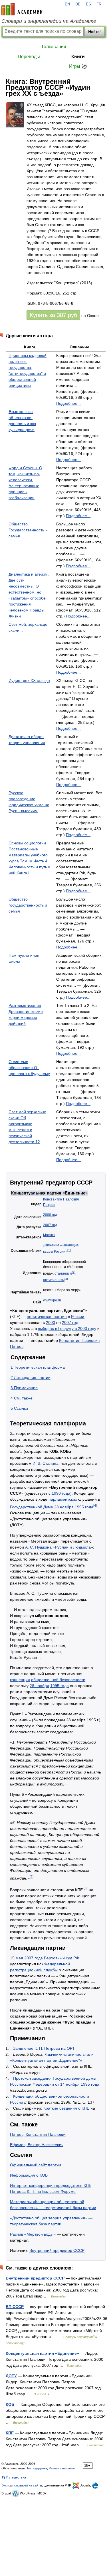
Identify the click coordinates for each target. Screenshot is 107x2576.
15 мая (17, 1958)
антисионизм (54, 1280)
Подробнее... (68, 403)
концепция (20, 1680)
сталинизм (63, 1273)
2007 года (34, 1958)
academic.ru (22, 9)
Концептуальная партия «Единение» (42, 2353)
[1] (69, 1250)
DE (78, 4)
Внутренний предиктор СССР (57, 2250)
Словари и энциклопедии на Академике (49, 21)
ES (88, 4)
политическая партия (47, 1317)
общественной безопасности (58, 1680)
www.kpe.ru (52, 1300)
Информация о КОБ (29, 2175)
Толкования (54, 47)
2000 (51, 1322)
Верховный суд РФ (61, 1958)
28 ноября (64, 1507)
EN (67, 4)
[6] (85, 1888)
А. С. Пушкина (38, 1547)
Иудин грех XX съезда (29, 680)
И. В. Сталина (46, 1463)
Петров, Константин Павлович (38, 2134)
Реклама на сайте (62, 2468)
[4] (95, 1505)
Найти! (94, 32)
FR (99, 4)
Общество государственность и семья (28, 905)
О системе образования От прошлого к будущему (29, 1068)
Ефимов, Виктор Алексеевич (37, 2145)
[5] (32, 1877)
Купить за (53, 315)
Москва (49, 1235)
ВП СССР (15, 2307)
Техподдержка (37, 2468)
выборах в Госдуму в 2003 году (67, 1328)
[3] (66, 1279)
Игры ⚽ (78, 66)
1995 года (84, 1507)
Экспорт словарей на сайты (22, 2485)
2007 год (50, 1225)
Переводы (29, 57)
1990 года (61, 1493)
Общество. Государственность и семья (28, 530)
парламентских (63, 1499)
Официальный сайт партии (36, 2165)
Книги (78, 57)
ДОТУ (11, 2376)
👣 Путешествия (14, 2477)
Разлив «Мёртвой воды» (33, 2234)
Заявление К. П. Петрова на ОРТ (44, 2048)
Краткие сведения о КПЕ (66, 2108)
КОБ (10, 2404)
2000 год (50, 1215)
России (78, 1317)
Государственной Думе (32, 1507)
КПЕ (10, 2433)
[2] (74, 1272)
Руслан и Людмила (73, 1547)
